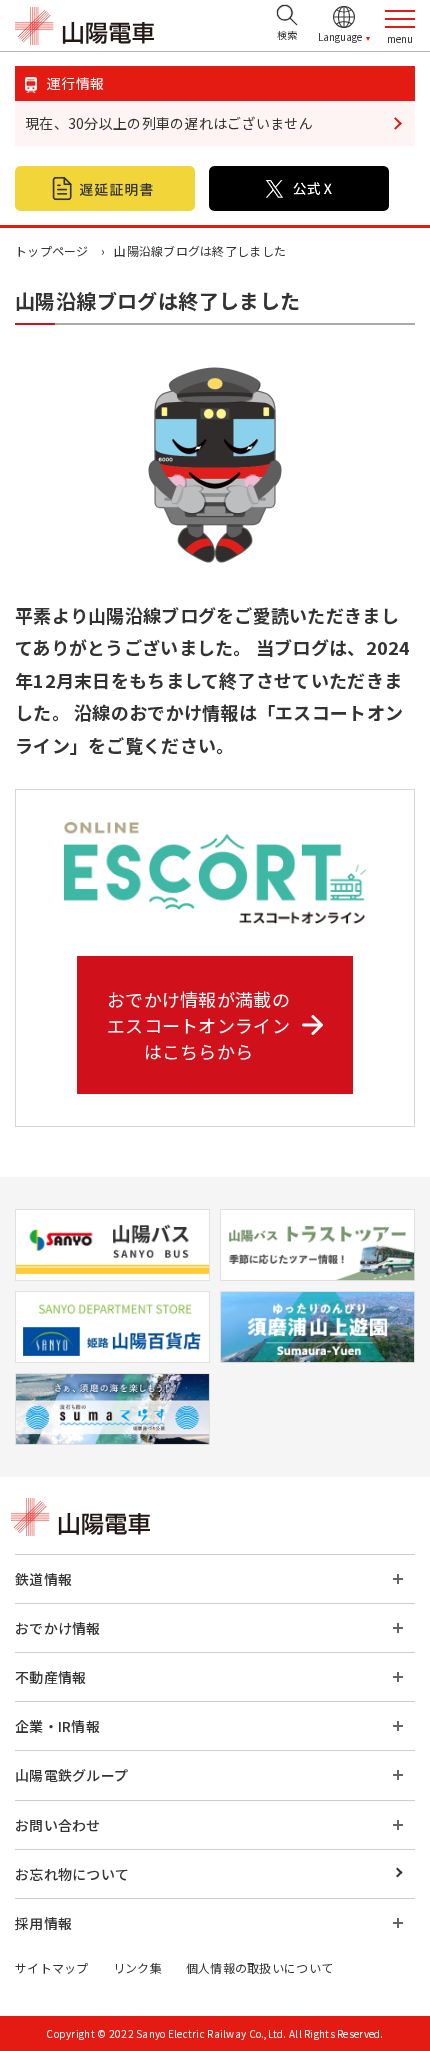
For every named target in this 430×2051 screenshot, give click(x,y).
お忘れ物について (72, 1874)
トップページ (52, 250)
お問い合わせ (58, 1825)
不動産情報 (50, 1677)
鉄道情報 (43, 1579)
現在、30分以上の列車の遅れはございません (169, 123)
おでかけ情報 (58, 1628)
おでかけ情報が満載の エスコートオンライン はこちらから (198, 1025)
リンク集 (137, 1967)
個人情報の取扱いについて (259, 1967)
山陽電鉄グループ (71, 1775)
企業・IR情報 (57, 1726)
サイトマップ (52, 1967)
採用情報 (43, 1923)
